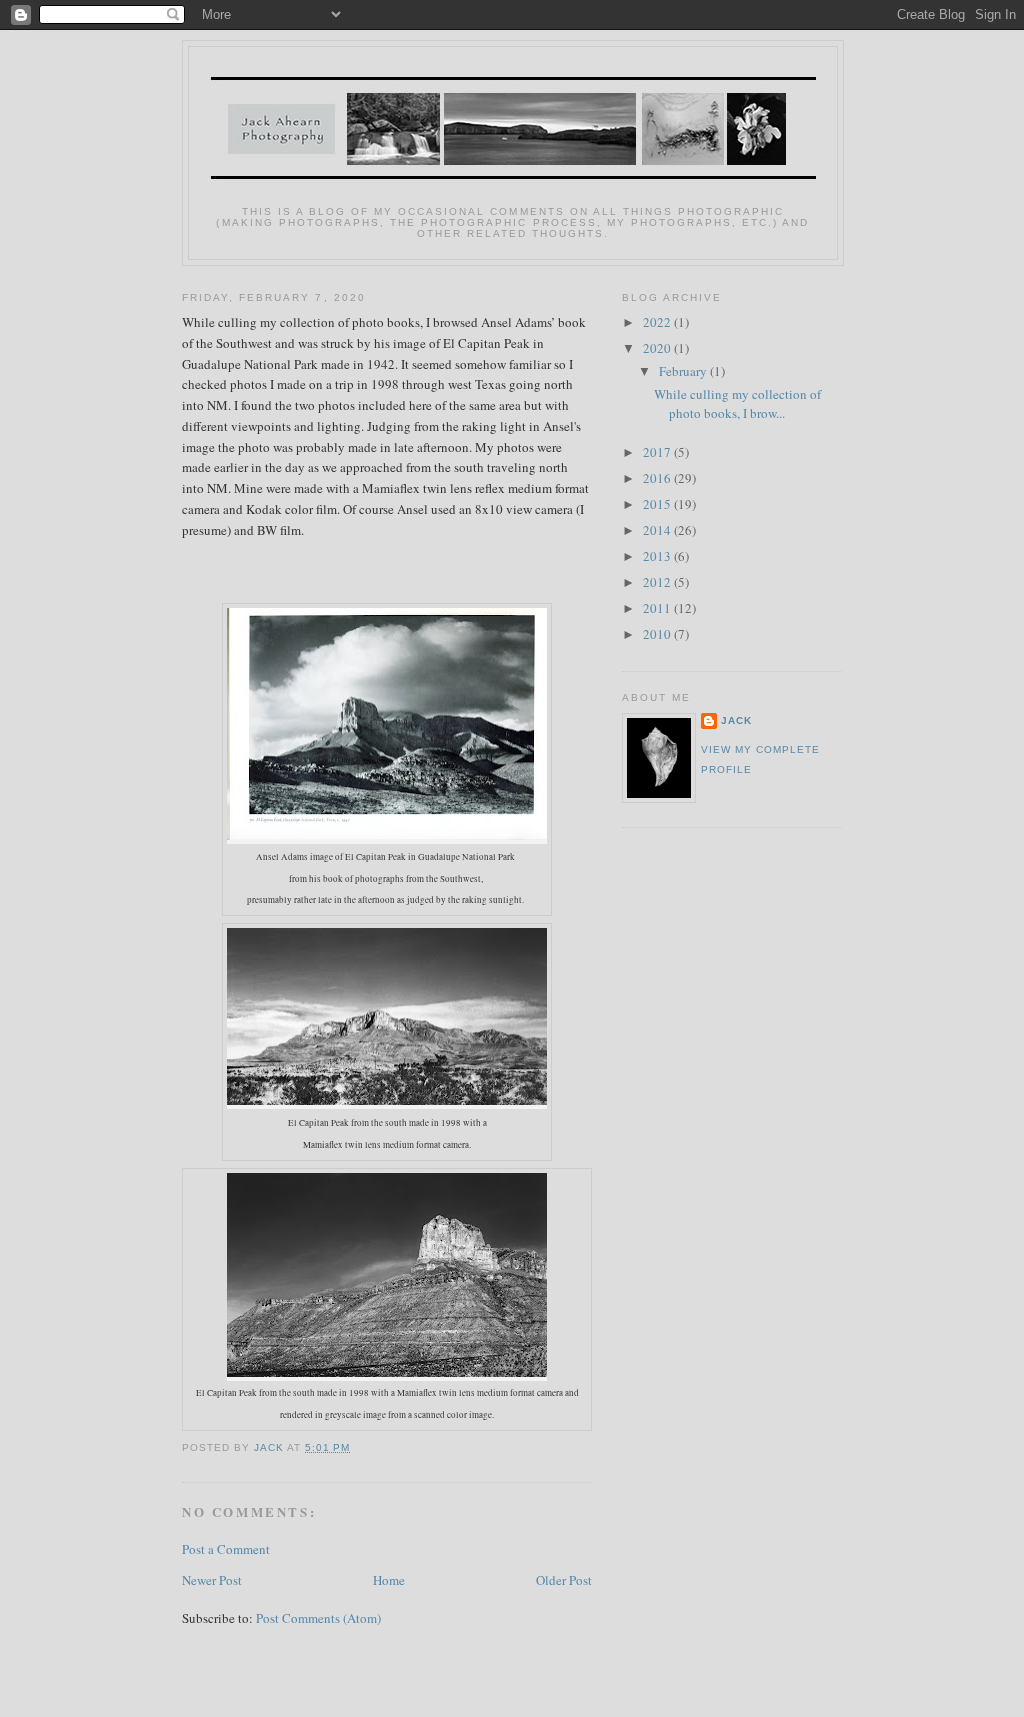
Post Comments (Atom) (318, 1618)
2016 (658, 478)
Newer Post (212, 1580)
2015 (658, 504)
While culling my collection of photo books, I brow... (737, 404)
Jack (736, 720)
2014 (658, 530)
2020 (658, 348)
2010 (658, 634)
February (684, 371)
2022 (658, 322)
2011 (658, 608)
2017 (658, 452)
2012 (658, 582)
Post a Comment (226, 1549)
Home (389, 1580)
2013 (658, 556)
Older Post (564, 1580)
